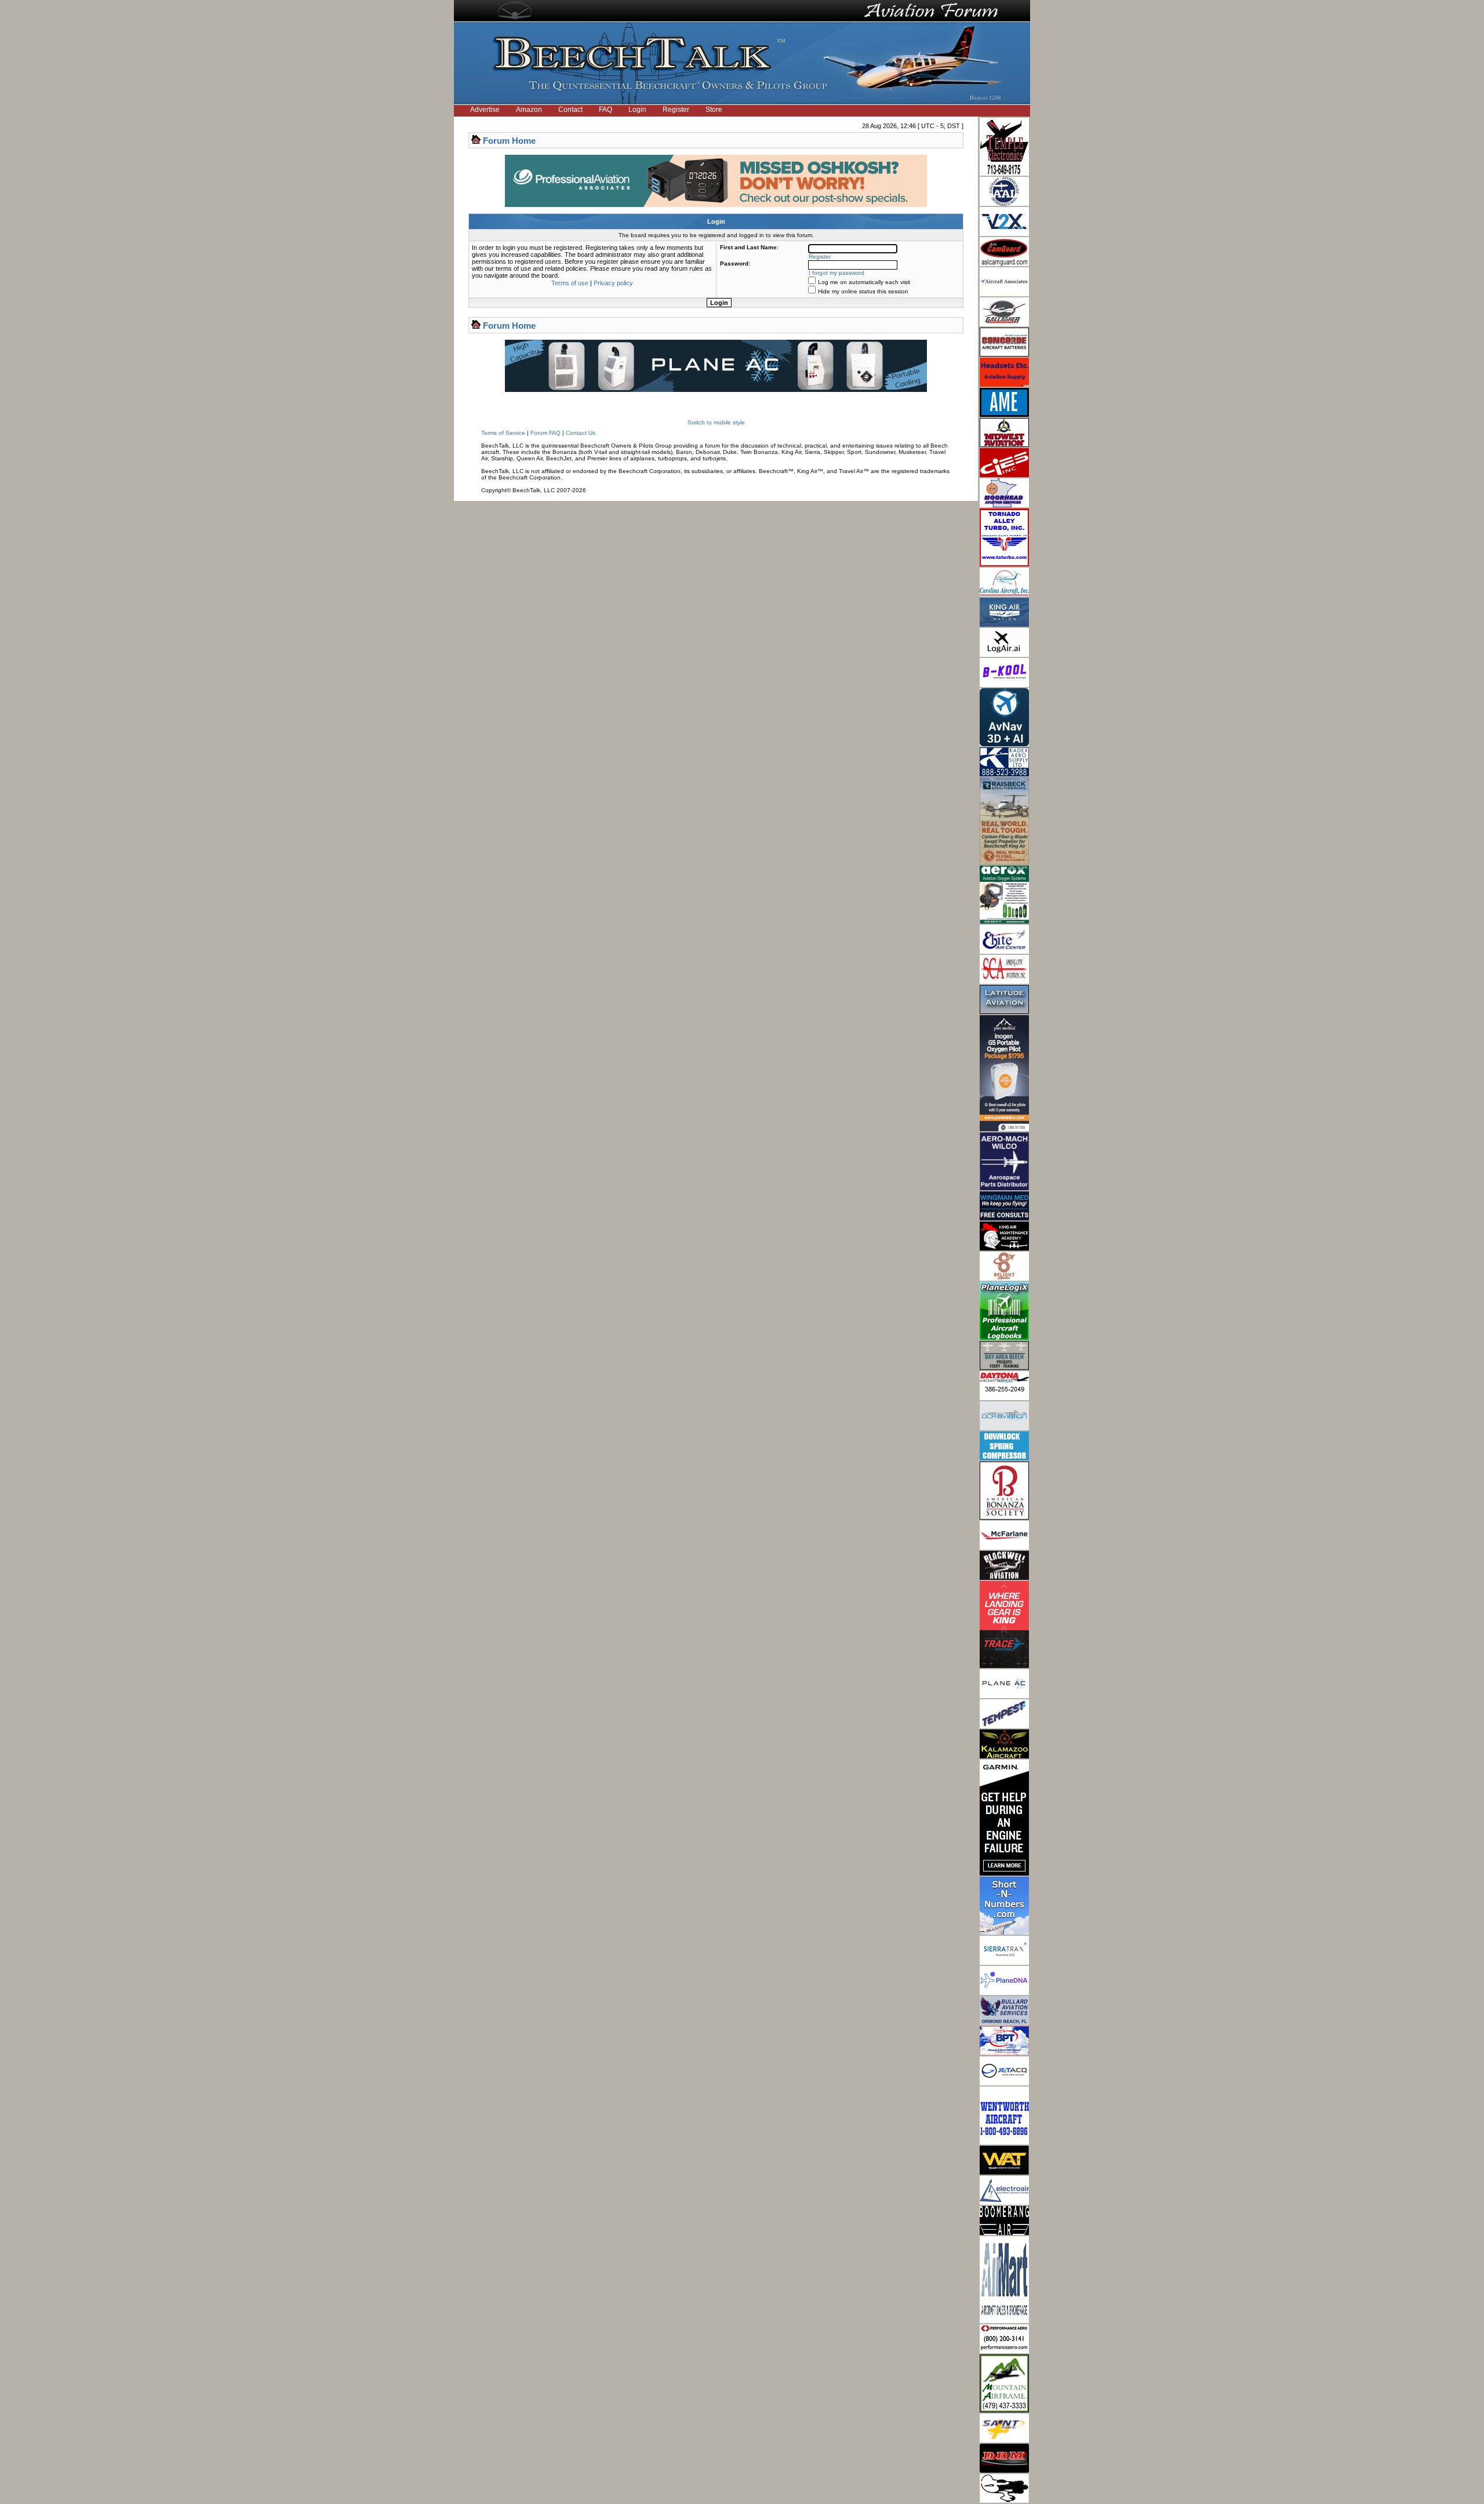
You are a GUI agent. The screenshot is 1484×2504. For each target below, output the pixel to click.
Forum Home (509, 141)
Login (637, 110)
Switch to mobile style (716, 422)
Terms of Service (503, 433)
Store (714, 110)
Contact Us (581, 433)
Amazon (529, 110)
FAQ (605, 110)
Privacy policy (613, 283)
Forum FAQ (545, 433)
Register (676, 110)
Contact (570, 110)
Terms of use (570, 283)
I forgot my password (836, 273)
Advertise (485, 110)
